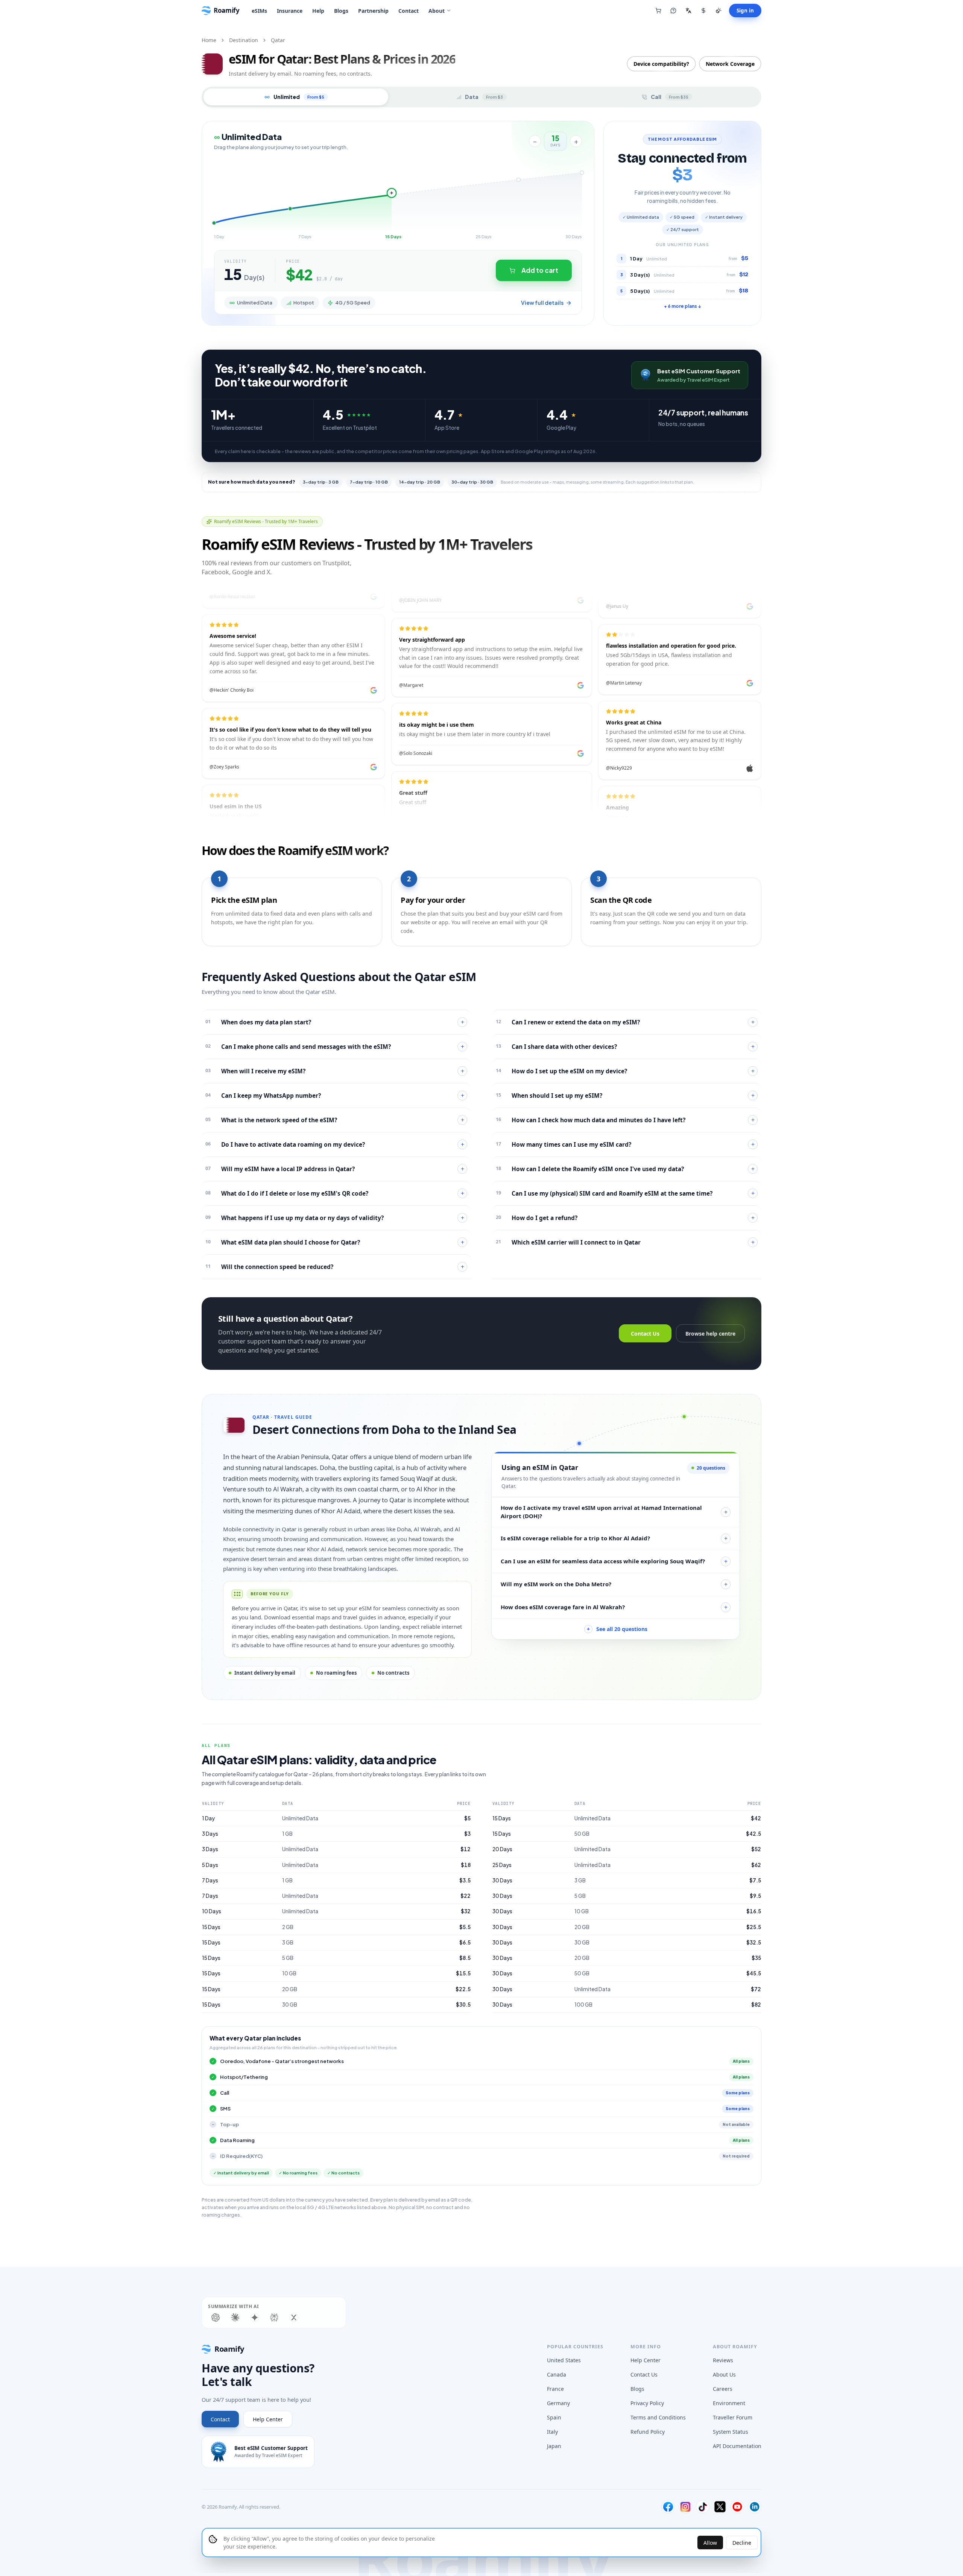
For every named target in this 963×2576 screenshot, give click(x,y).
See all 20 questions (617, 1629)
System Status (731, 2432)
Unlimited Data (300, 1818)
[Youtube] (737, 2507)
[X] (720, 2507)
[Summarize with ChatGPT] (216, 2317)
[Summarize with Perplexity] (274, 2317)
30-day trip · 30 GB (472, 482)
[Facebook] (668, 2507)
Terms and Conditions (658, 2417)
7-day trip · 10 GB (369, 482)
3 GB (288, 1942)
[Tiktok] (703, 2507)
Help (318, 11)
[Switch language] (688, 11)
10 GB (289, 1973)
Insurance (290, 11)
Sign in (745, 11)
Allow (710, 2543)
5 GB (288, 1958)
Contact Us (645, 1334)
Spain (554, 2417)
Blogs (341, 11)
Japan (554, 2446)
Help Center (268, 2419)
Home (209, 40)
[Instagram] (685, 2507)
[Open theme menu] (718, 11)
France (555, 2389)
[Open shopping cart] (658, 11)
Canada (557, 2374)
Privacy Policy (647, 2403)
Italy (552, 2432)
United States (564, 2360)
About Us (724, 2374)
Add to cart (540, 270)
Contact (409, 11)
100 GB (583, 2005)
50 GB (582, 1834)
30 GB (290, 2005)
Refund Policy (648, 2432)
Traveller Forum (733, 2417)
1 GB (287, 1834)
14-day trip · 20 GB (420, 482)
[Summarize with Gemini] (255, 2317)
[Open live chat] (673, 11)
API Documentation (737, 2446)
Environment (729, 2403)
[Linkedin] (755, 2507)
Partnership (373, 11)
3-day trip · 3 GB (321, 482)
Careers (723, 2389)
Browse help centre (710, 1334)
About (437, 11)
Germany (558, 2403)
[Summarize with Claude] (235, 2317)
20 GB (290, 1989)
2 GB (288, 1927)
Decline (742, 2543)
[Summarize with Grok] (294, 2317)
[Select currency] (703, 11)
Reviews (723, 2360)
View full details (542, 303)
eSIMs (259, 11)
